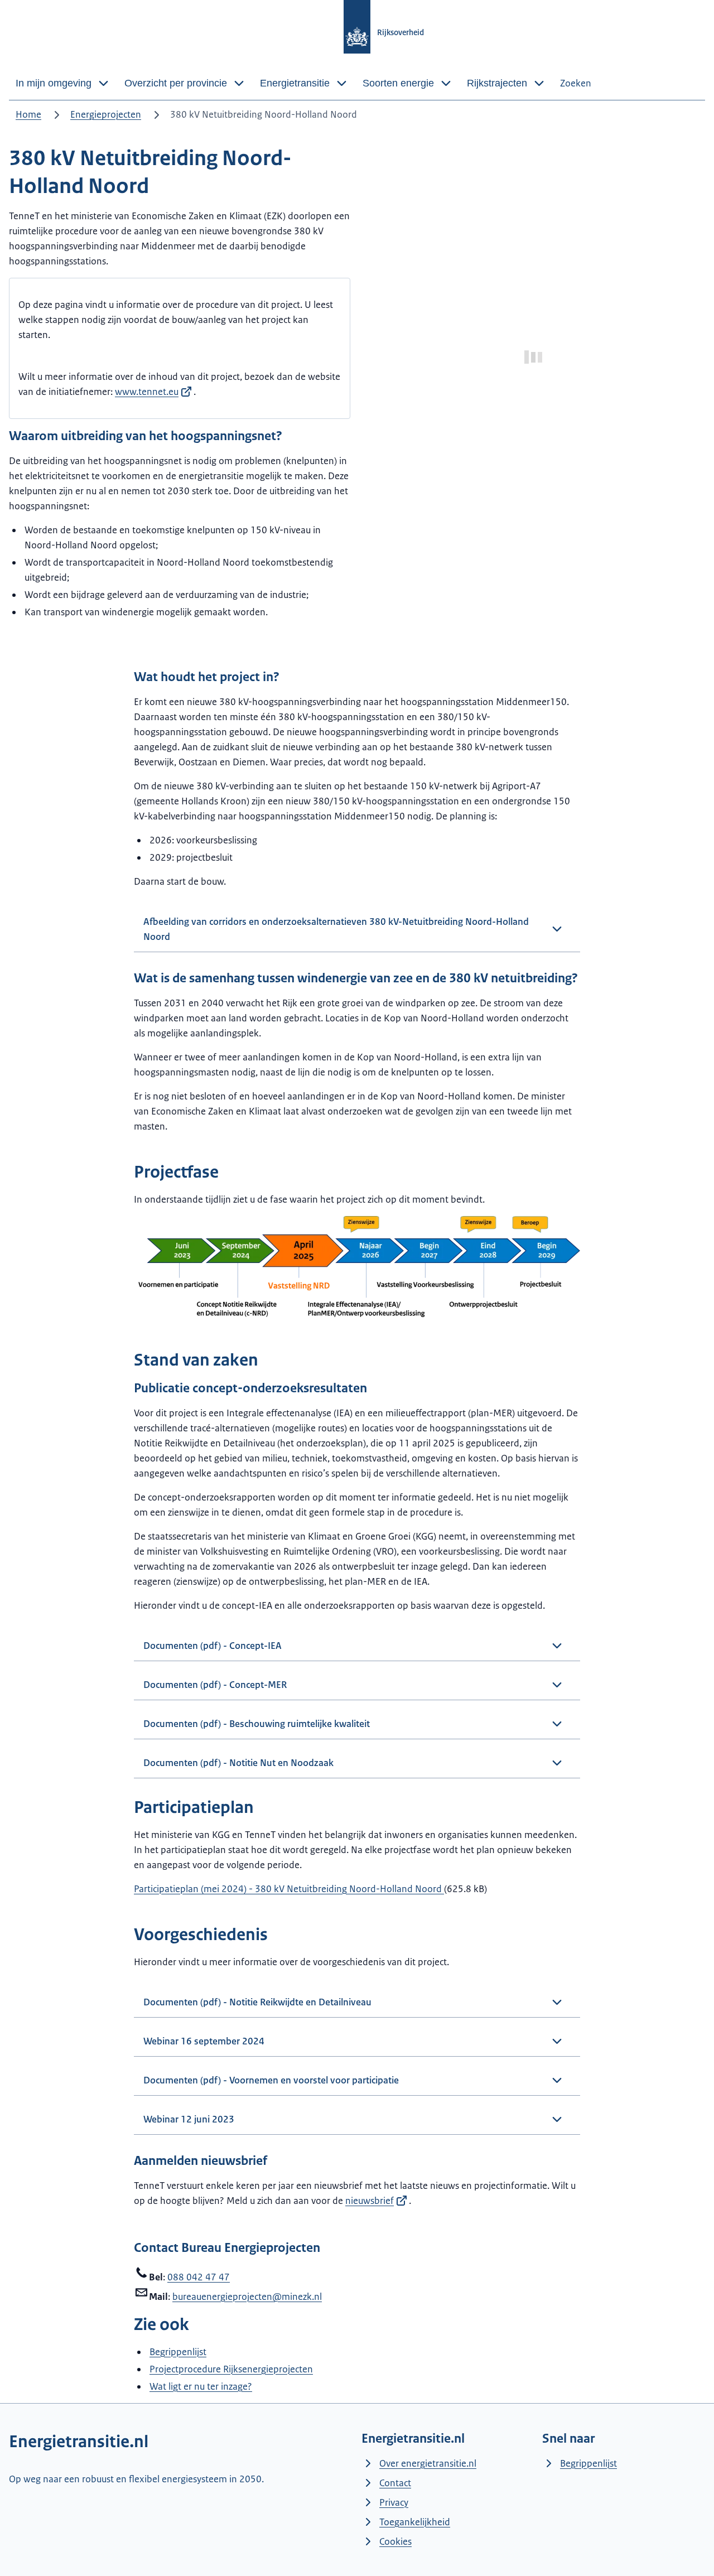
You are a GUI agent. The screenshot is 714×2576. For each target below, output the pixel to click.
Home (28, 114)
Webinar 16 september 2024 (204, 2041)
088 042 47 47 (199, 2277)
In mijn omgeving (54, 83)
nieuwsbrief (370, 2201)
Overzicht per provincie (176, 83)
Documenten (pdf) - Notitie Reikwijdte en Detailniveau (257, 2002)
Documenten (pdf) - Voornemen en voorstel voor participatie (271, 2080)
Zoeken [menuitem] (576, 83)
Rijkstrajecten (497, 83)
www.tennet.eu (147, 392)
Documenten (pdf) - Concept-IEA (213, 1646)
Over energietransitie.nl (428, 2463)
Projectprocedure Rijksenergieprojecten (231, 2369)
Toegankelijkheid (415, 2522)
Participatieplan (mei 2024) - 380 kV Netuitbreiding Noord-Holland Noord (289, 1889)
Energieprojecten (106, 114)
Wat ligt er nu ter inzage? (201, 2386)
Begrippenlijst (178, 2352)
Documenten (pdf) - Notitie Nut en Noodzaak (238, 1763)
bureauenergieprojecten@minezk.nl (247, 2297)
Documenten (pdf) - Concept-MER (215, 1685)
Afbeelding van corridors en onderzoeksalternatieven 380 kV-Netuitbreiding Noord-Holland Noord (336, 929)
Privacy (394, 2502)
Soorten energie (398, 83)
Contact (395, 2483)
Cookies (395, 2541)
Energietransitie (295, 83)
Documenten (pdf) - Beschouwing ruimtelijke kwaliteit (257, 1724)
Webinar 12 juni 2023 (189, 2119)
